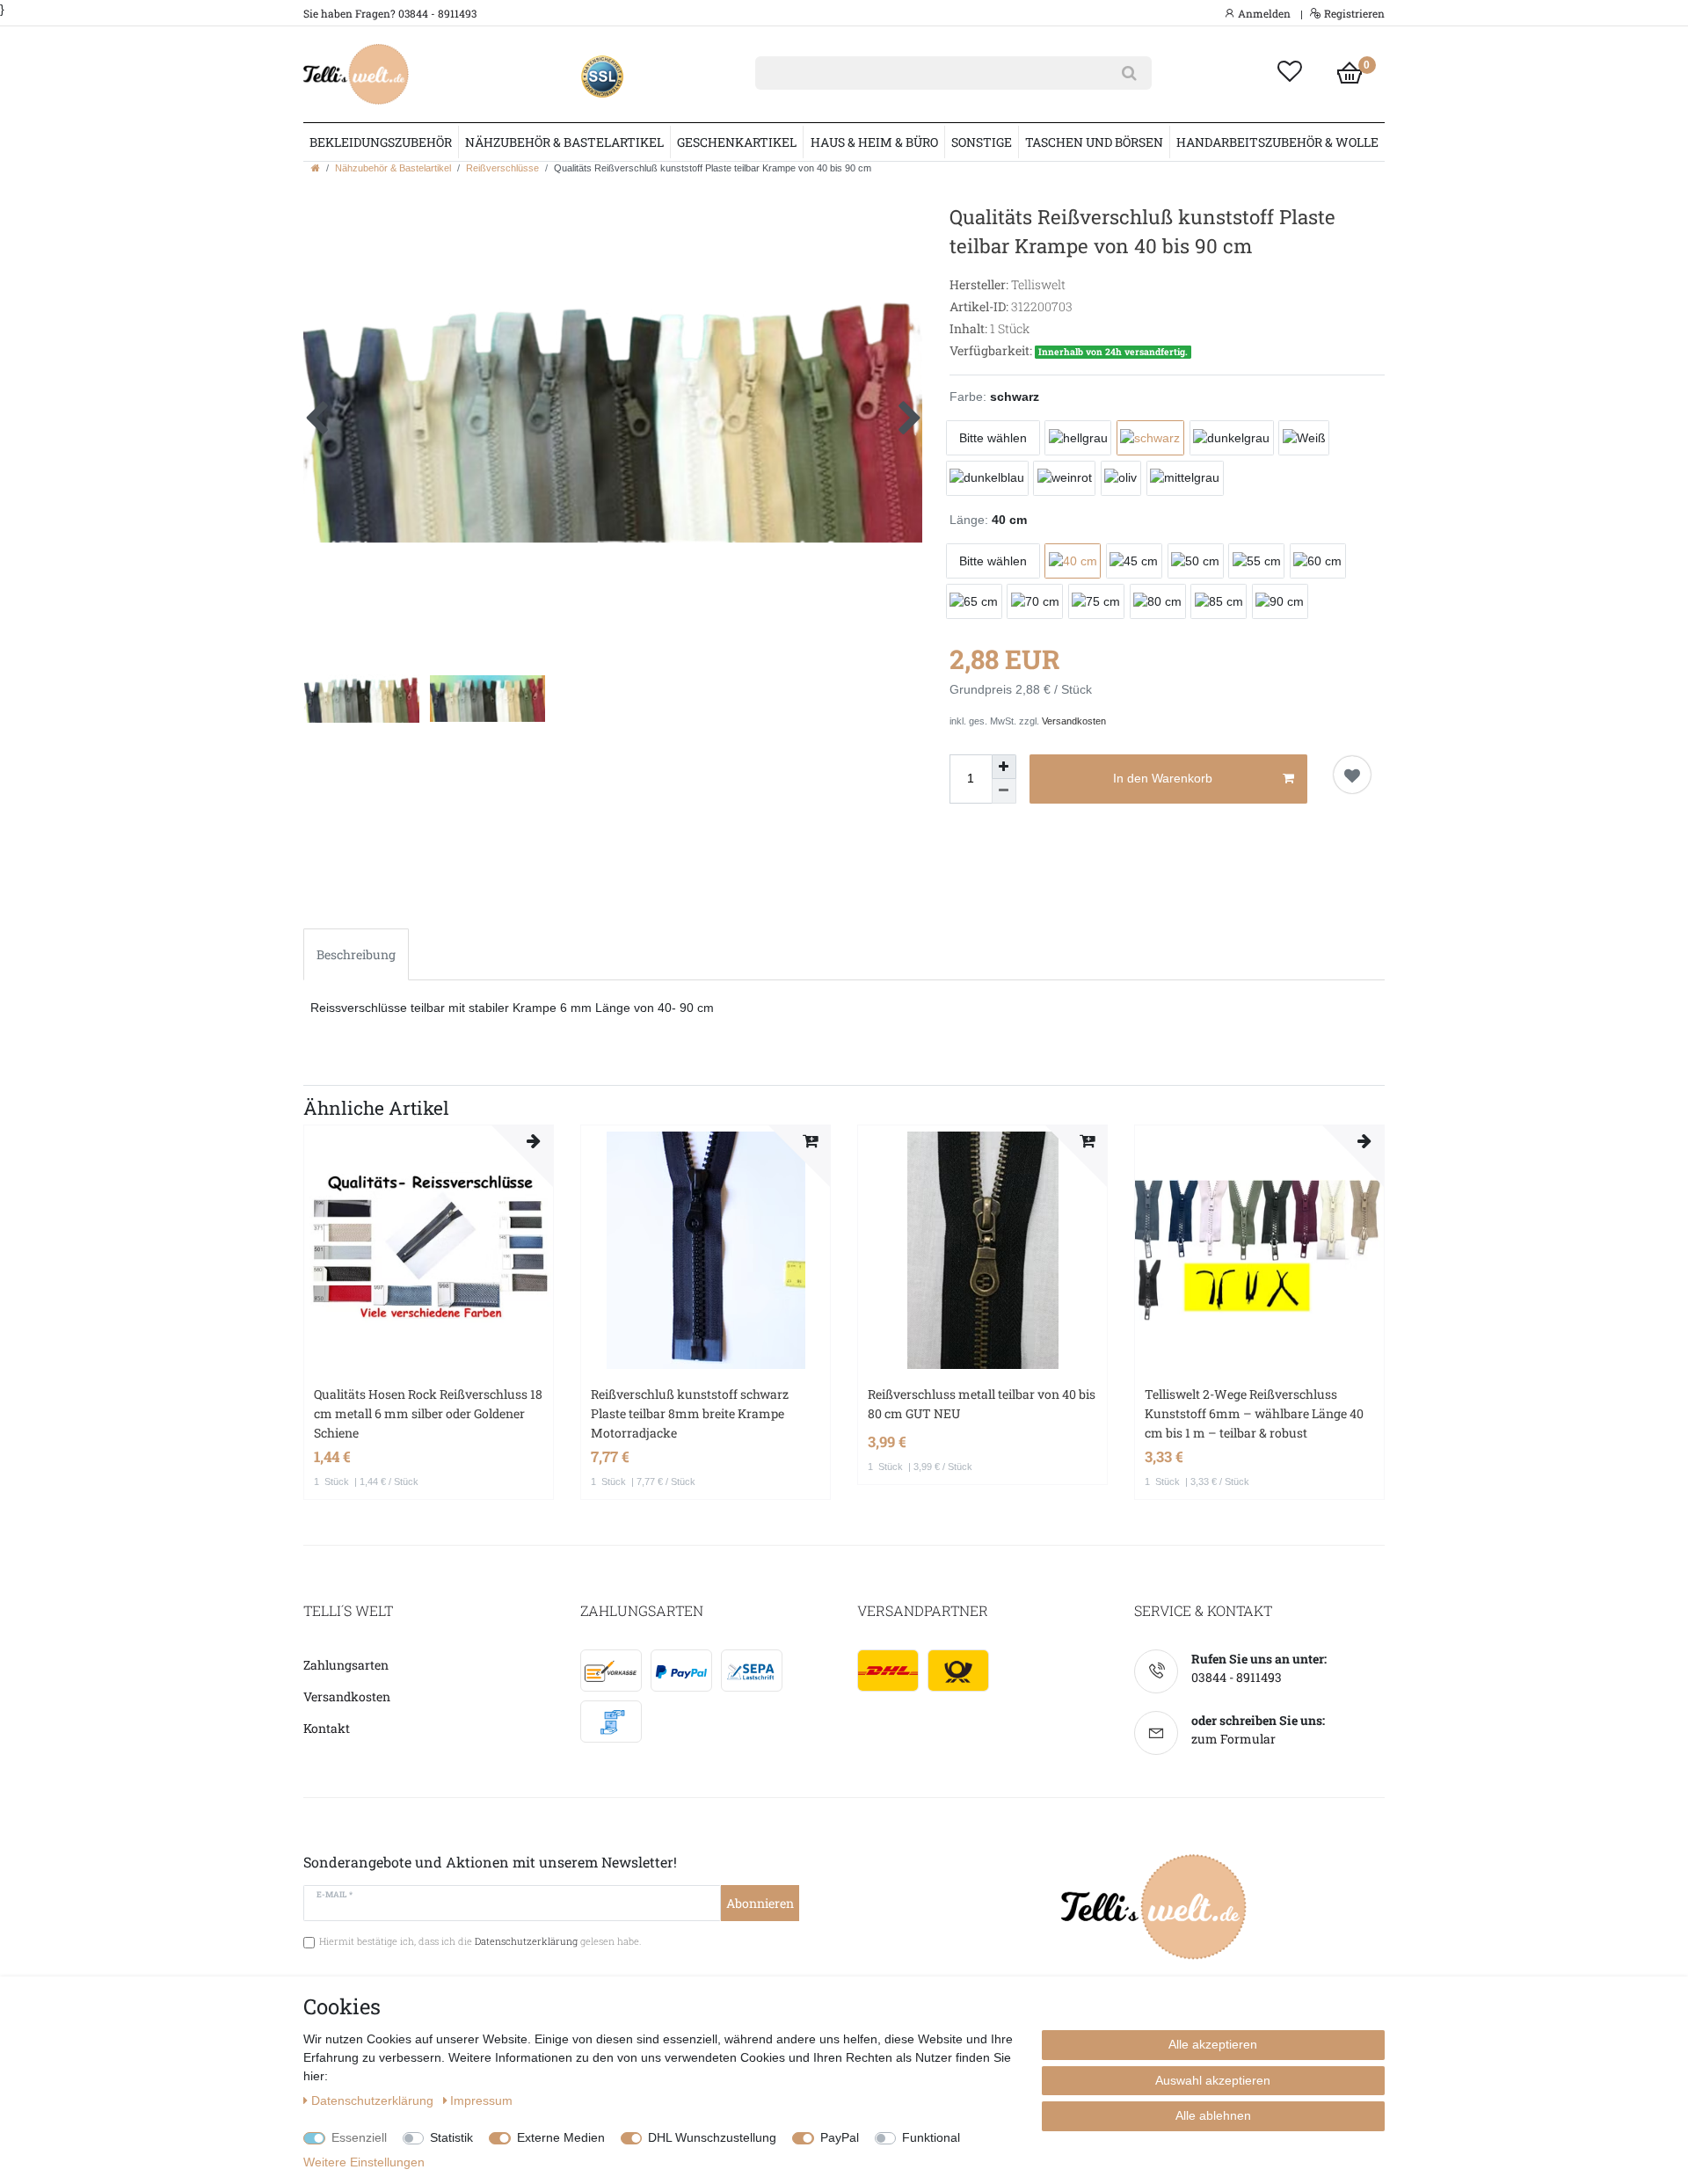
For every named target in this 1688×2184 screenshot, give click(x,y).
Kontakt (327, 1728)
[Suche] (1129, 73)
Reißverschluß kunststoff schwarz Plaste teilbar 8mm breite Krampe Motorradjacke (690, 1414)
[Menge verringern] (1004, 791)
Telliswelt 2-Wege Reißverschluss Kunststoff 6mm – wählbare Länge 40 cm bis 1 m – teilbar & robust (1254, 1414)
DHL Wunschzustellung (712, 2137)
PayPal (840, 2137)
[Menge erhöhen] (1004, 767)
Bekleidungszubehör (381, 142)
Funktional (931, 2137)
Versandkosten (1074, 721)
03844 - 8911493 (1237, 1677)
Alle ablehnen (1213, 2115)
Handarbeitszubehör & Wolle (1277, 142)
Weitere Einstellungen (364, 2162)
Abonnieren (760, 1903)
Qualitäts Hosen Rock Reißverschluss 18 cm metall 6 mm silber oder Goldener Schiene (428, 1414)
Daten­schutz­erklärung (374, 2100)
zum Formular (1233, 1739)
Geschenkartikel (737, 142)
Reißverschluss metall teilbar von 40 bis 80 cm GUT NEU (982, 1404)
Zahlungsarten (346, 1665)
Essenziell (359, 2137)
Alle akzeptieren (1213, 2044)
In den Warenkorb (1163, 778)
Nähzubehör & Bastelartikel (564, 142)
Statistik (451, 2137)
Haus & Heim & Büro (874, 142)
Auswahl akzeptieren (1213, 2080)
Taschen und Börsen (1094, 142)
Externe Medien (561, 2137)
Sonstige (982, 142)
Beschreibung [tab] (356, 954)
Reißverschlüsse (502, 168)
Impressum (481, 2100)
